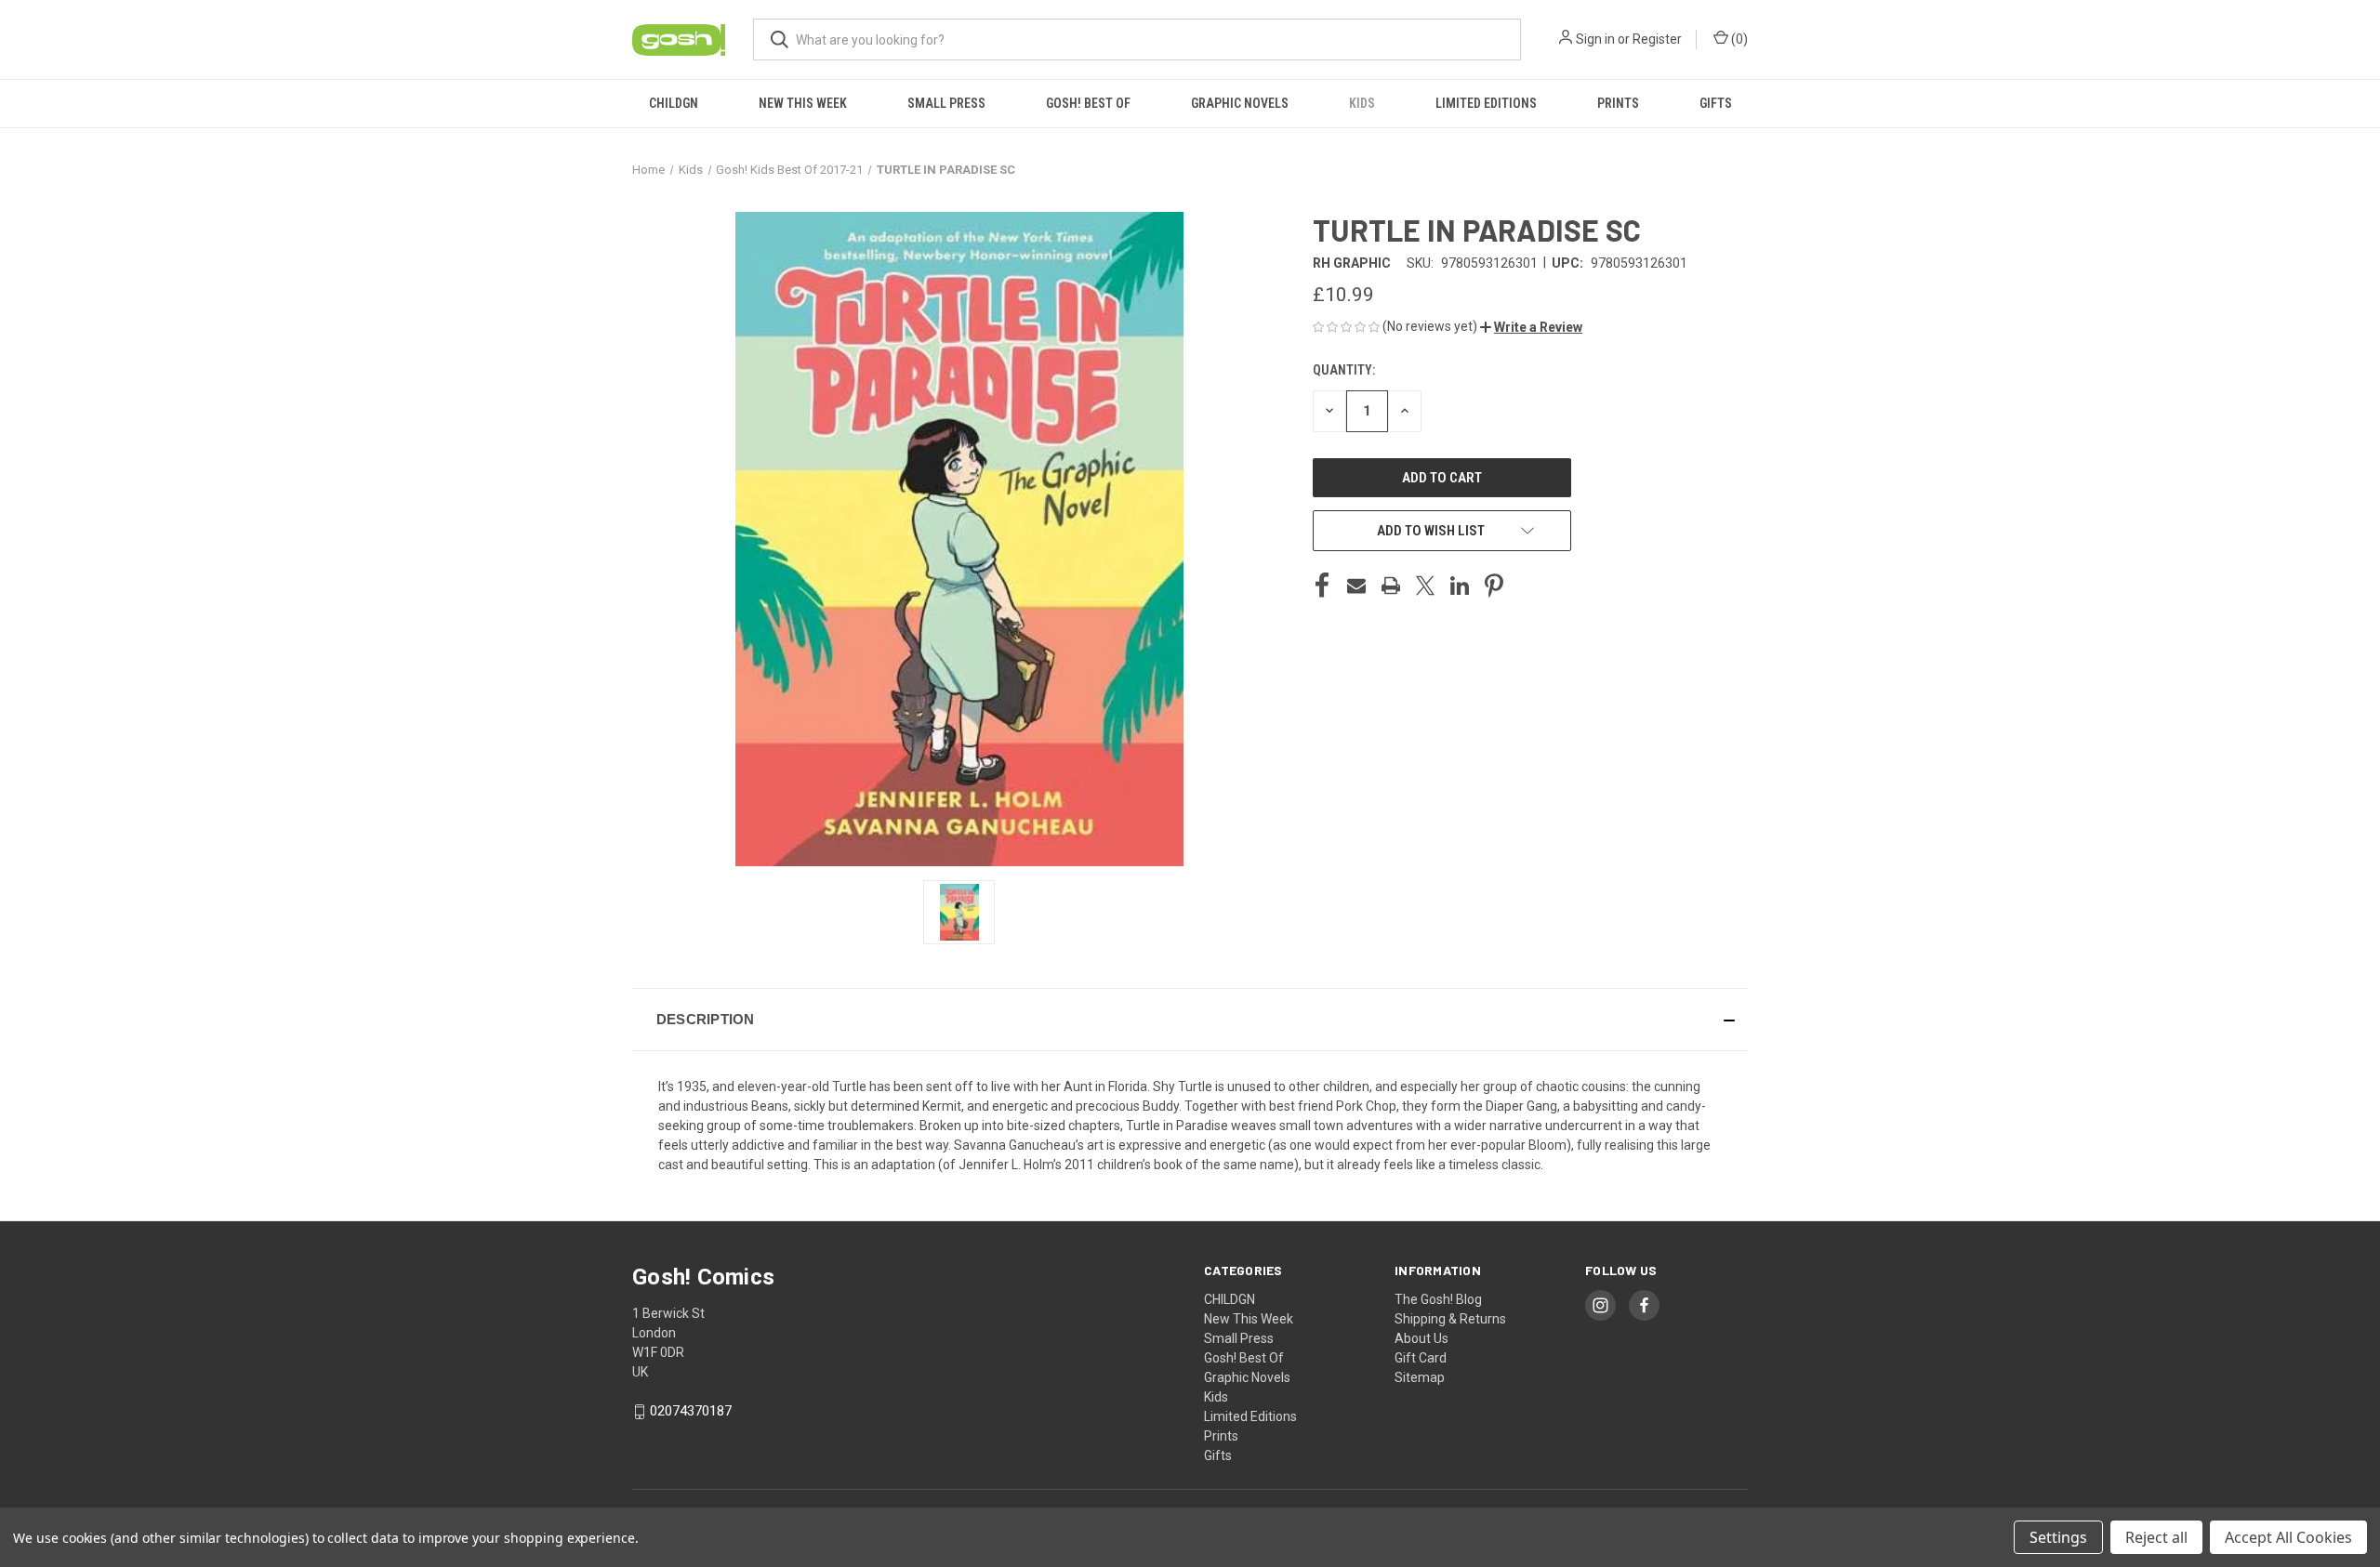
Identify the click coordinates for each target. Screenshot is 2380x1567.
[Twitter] (1425, 586)
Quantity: (1344, 370)
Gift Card (1421, 1358)
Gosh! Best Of (1088, 103)
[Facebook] (1322, 586)
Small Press (946, 103)
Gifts (1716, 103)
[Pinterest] (1494, 586)
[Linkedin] (1460, 586)
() (1738, 39)
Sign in (1595, 39)
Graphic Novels (1240, 103)
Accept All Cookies (2288, 1537)
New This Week (803, 103)
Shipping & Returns (1450, 1319)
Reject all (2156, 1537)
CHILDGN (674, 103)
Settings (2058, 1537)
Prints (1618, 103)
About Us (1421, 1338)
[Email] (1356, 586)
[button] (1531, 327)
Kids (1362, 103)
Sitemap (1420, 1377)
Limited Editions (1486, 103)
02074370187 (691, 1411)
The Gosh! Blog (1438, 1299)
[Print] (1391, 586)
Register (1657, 39)
